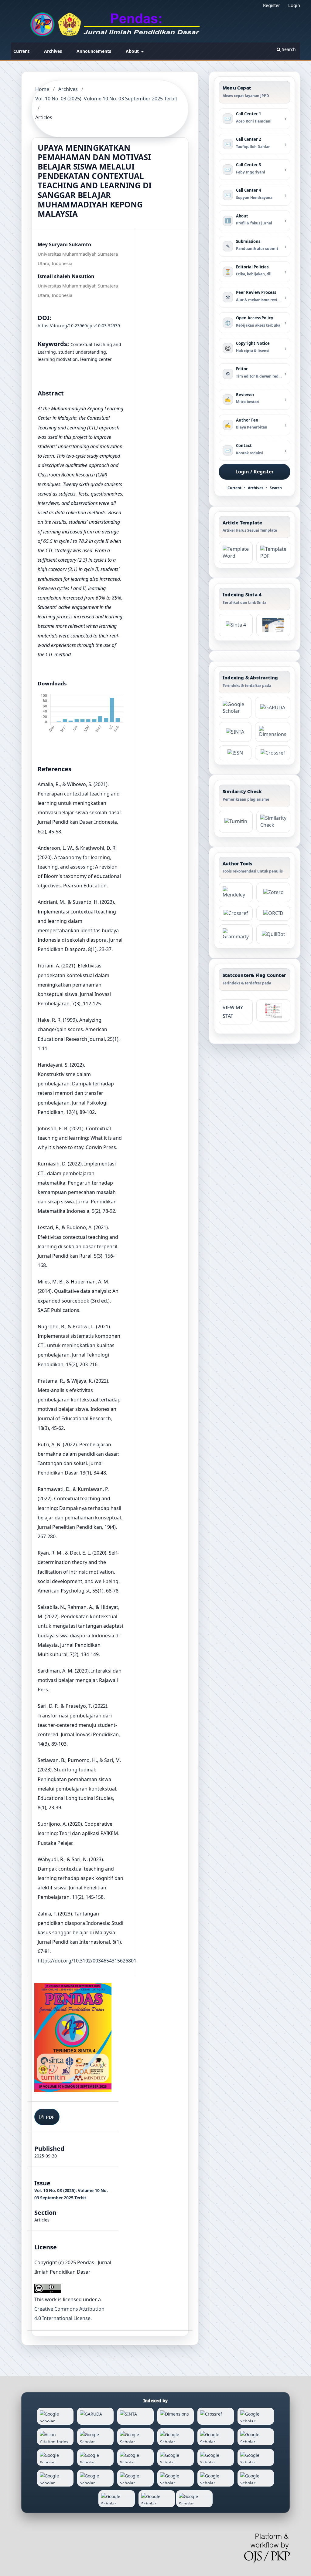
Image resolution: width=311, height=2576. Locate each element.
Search (288, 49)
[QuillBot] (273, 934)
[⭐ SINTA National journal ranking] (235, 732)
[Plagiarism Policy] (236, 625)
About (133, 51)
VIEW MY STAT (233, 1012)
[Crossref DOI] (236, 913)
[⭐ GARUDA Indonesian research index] (273, 708)
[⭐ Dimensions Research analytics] (273, 732)
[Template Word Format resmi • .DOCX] (236, 553)
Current (21, 51)
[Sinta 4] (273, 625)
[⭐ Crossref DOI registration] (273, 753)
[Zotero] (273, 892)
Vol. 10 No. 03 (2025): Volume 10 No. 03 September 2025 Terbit (106, 99)
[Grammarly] (236, 934)
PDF (50, 2117)
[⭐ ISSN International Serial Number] (235, 753)
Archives (53, 51)
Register (272, 5)
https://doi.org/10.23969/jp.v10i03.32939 (79, 326)
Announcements (94, 51)
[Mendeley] (236, 892)
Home (42, 89)
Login (294, 5)
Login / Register (255, 472)
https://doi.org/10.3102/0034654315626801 (87, 1961)
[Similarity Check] (273, 822)
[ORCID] (273, 913)
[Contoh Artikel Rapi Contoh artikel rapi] (273, 553)
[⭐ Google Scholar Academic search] (235, 708)
